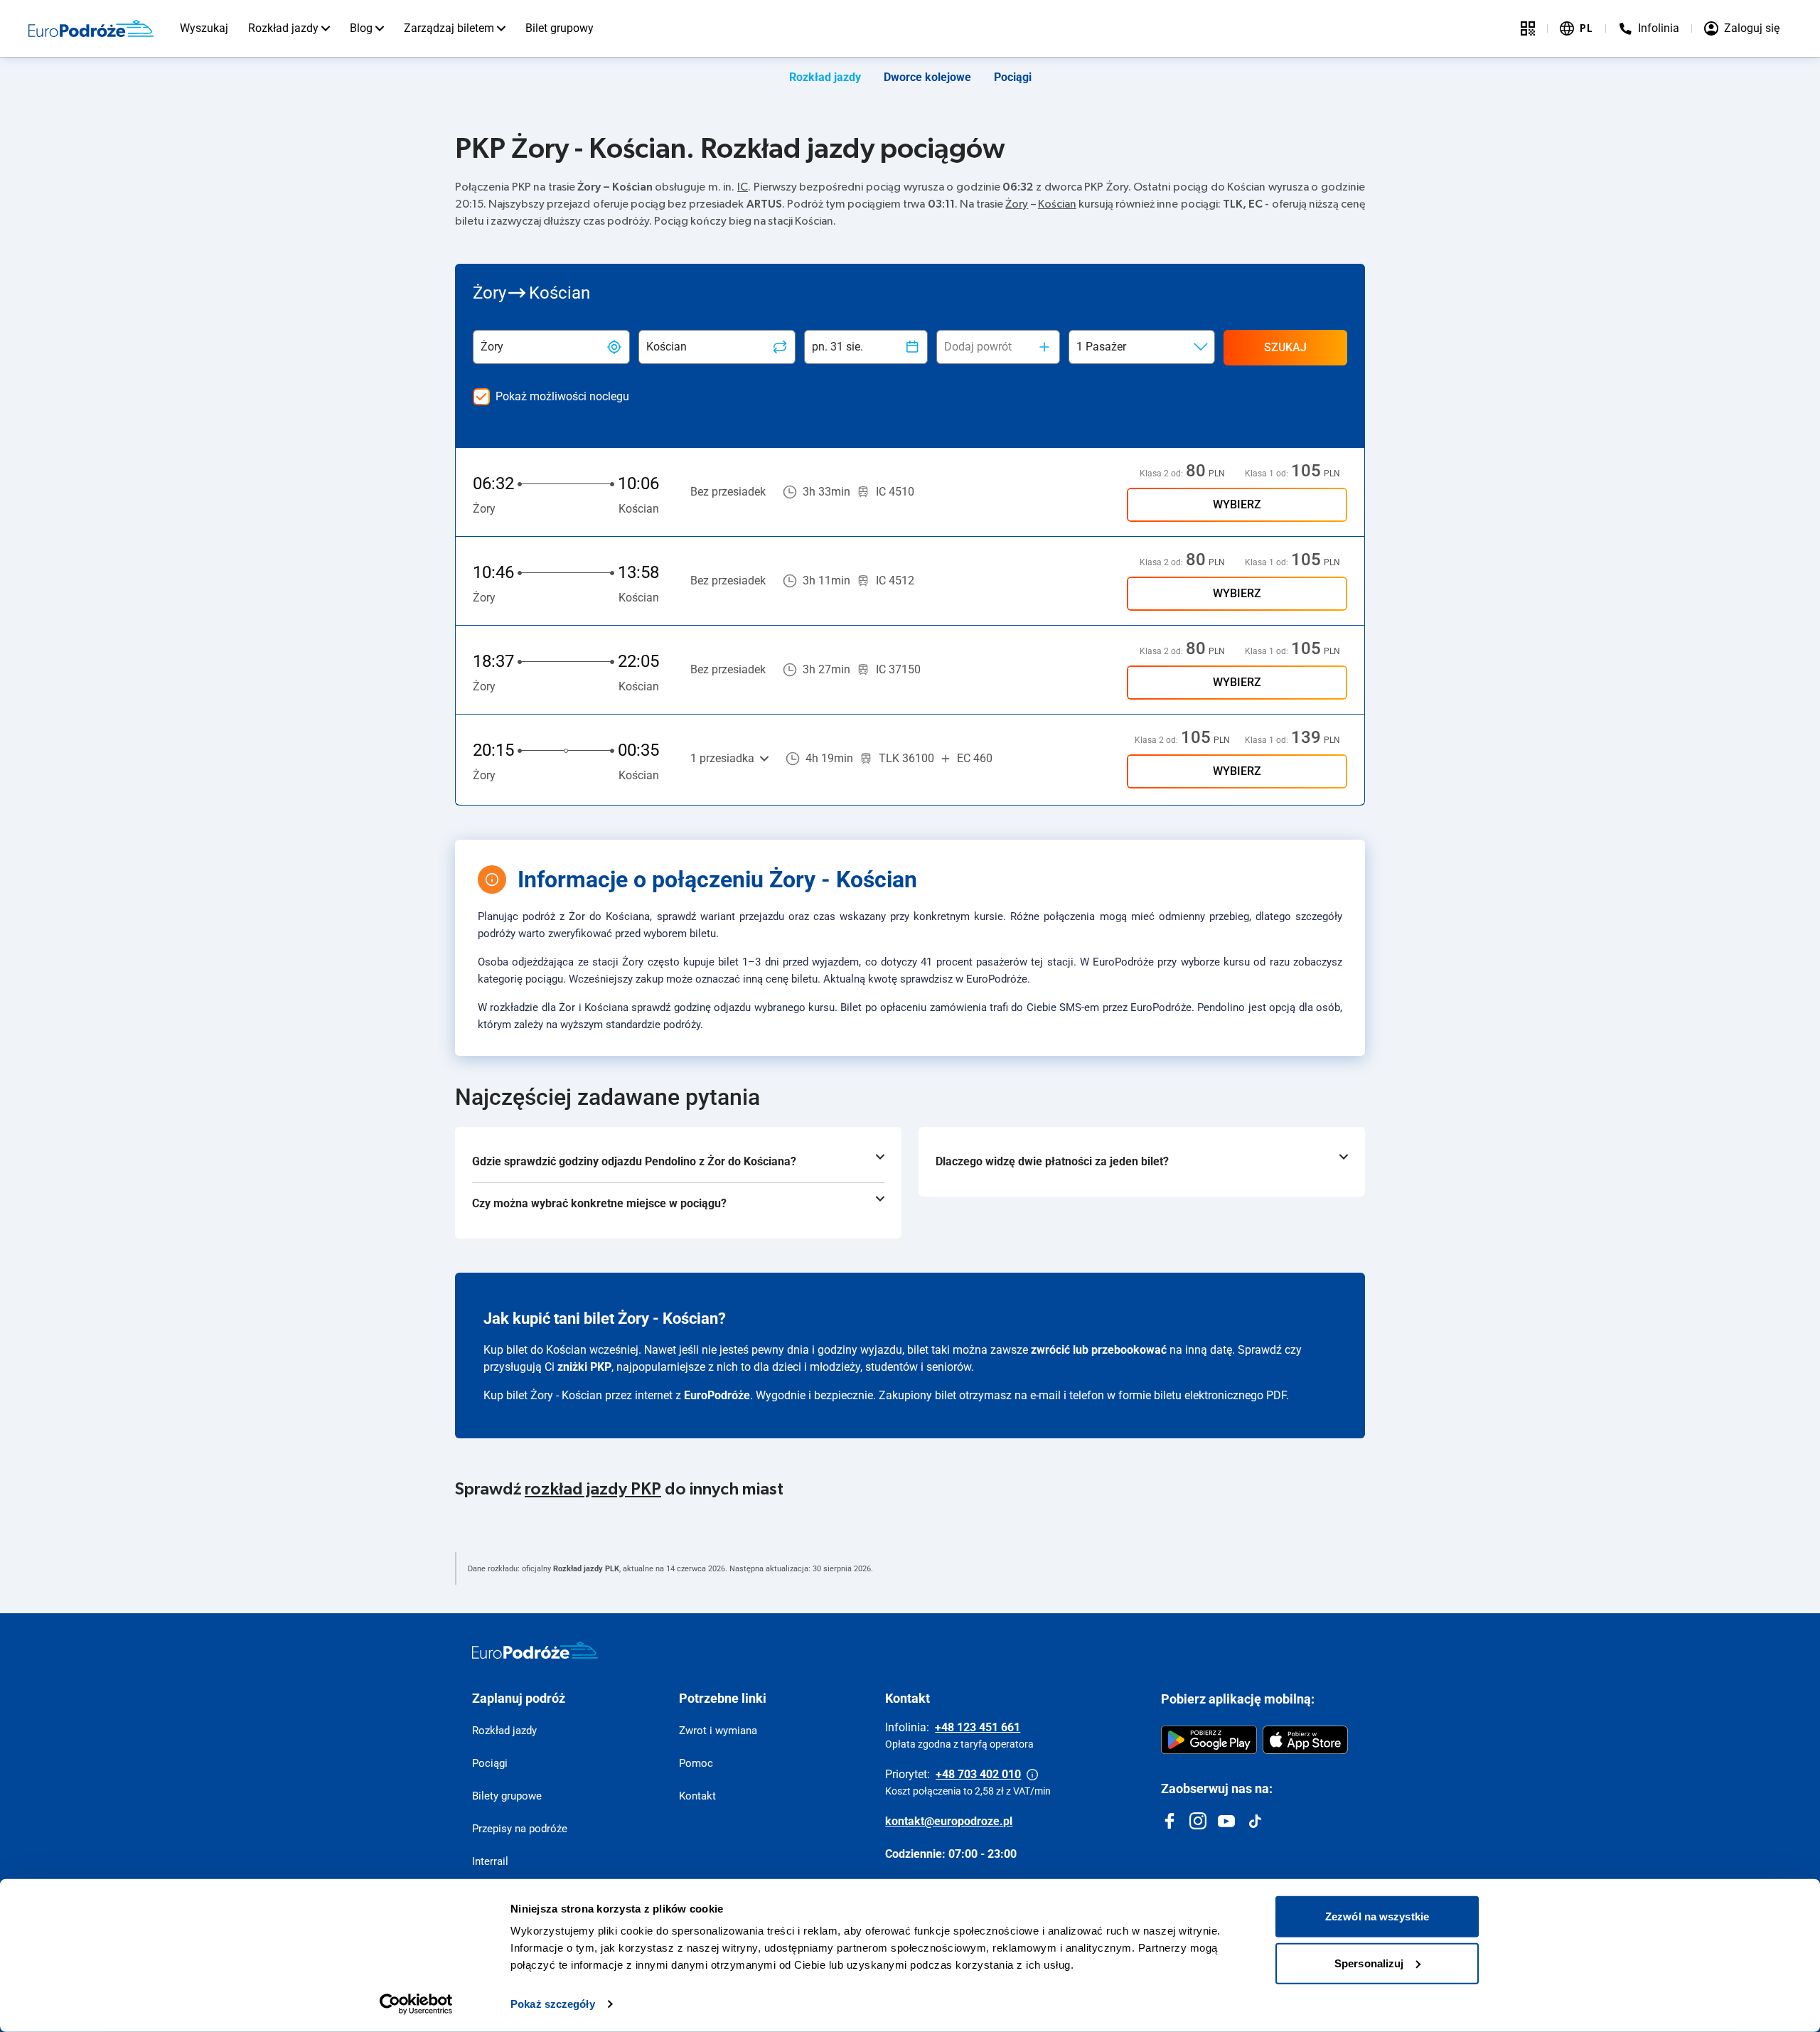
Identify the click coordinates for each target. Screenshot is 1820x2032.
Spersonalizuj (1369, 1963)
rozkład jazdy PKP (593, 1490)
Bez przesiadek (728, 492)
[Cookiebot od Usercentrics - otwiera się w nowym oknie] (416, 2004)
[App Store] (1305, 1740)
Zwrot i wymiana (718, 1731)
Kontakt (697, 1796)
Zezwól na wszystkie (1377, 1916)
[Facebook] (1169, 1821)
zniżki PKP (584, 1367)
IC (743, 187)
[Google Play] (1209, 1740)
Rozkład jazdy (283, 28)
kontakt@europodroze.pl (949, 1821)
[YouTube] (1226, 1821)
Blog (361, 28)
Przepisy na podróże (520, 1829)
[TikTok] (1255, 1821)
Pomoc (696, 1763)
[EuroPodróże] (535, 1650)
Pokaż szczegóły (553, 2004)
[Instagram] (1198, 1821)
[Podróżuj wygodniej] (1528, 28)
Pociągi (1013, 77)
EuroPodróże (717, 1395)
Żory (1017, 204)
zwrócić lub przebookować (1099, 1350)
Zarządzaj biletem (449, 28)
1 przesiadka (722, 758)
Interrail (490, 1861)
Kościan (1057, 204)
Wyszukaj (204, 28)
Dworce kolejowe (927, 77)
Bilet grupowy (560, 28)
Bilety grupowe (507, 1796)
